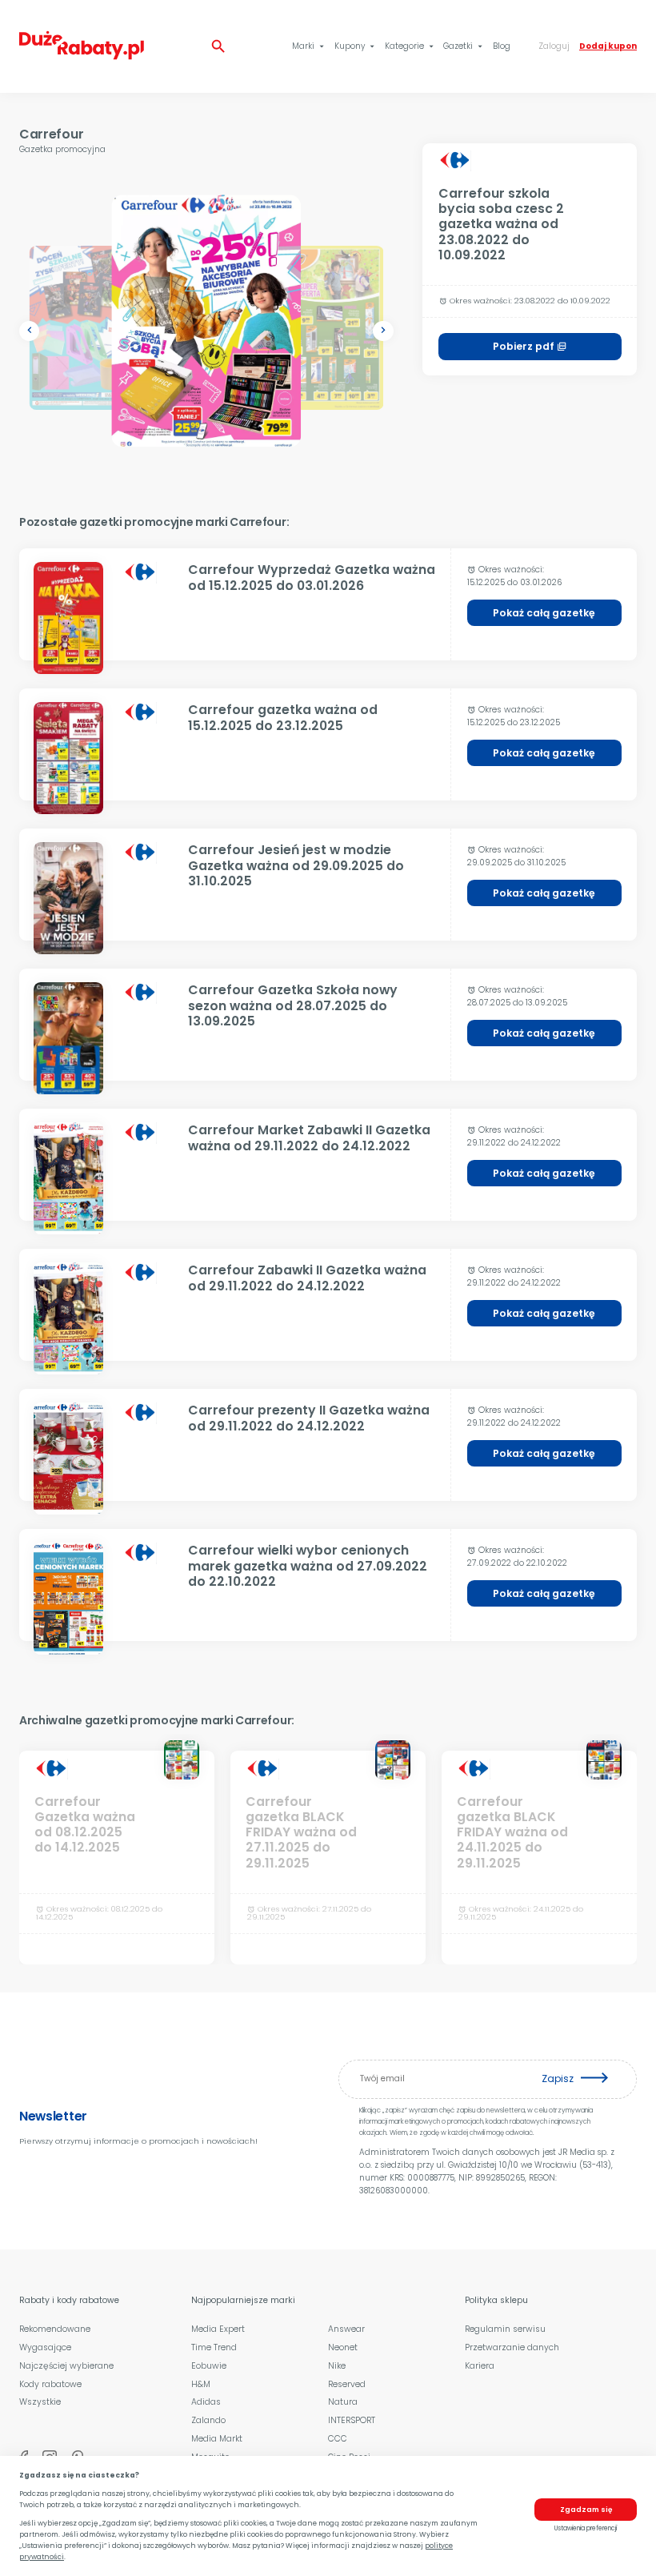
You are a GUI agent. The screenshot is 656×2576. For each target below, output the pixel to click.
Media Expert (218, 2329)
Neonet (343, 2347)
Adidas (206, 2402)
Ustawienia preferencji (586, 2528)
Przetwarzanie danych (512, 2347)
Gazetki (464, 46)
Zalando (208, 2420)
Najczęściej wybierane (66, 2366)
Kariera (480, 2366)
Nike (337, 2366)
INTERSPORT (352, 2420)
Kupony (356, 46)
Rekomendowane (55, 2329)
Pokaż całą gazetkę (544, 613)
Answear (346, 2329)
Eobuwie (209, 2366)
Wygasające (45, 2347)
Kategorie (410, 46)
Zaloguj (554, 46)
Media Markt (217, 2439)
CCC (338, 2439)
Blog (502, 46)
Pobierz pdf (530, 346)
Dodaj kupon (608, 46)
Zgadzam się (586, 2510)
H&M (201, 2384)
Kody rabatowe (50, 2384)
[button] (29, 331)
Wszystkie (40, 2402)
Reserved (347, 2384)
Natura (343, 2402)
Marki (309, 46)
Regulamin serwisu (505, 2329)
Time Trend (214, 2347)
